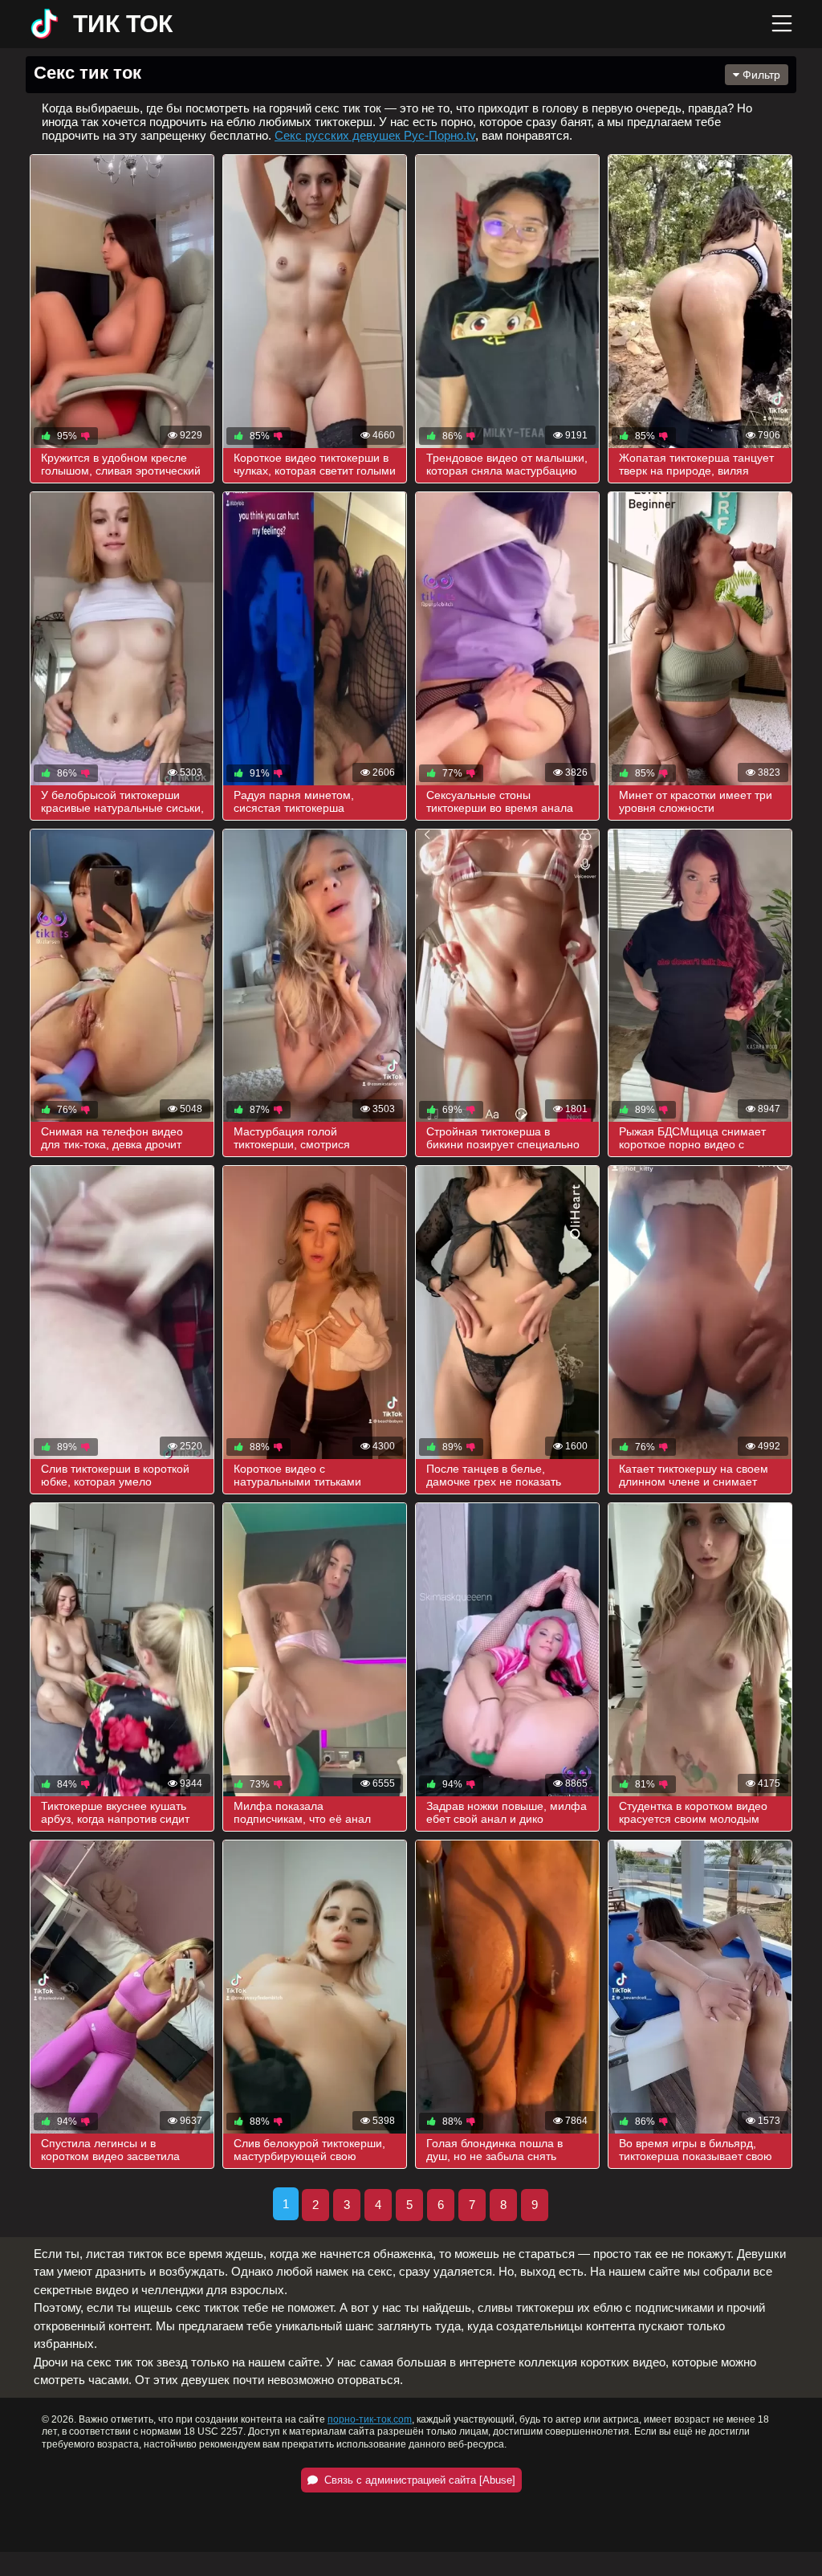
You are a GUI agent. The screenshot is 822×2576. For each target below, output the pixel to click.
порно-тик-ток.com (370, 2419)
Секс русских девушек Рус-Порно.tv (375, 135)
